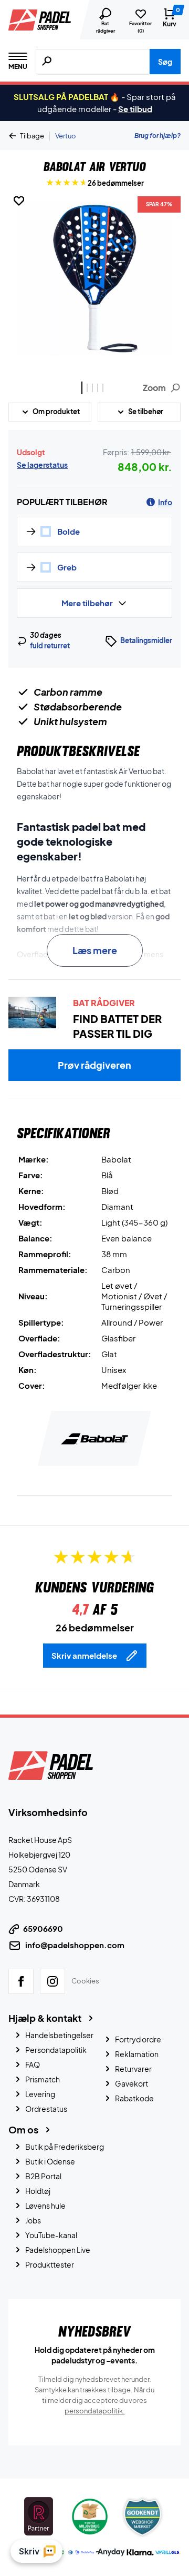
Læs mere (95, 950)
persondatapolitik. (95, 2410)
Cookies (85, 1980)
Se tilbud (135, 109)
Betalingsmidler (146, 640)
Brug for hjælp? (157, 136)
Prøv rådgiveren (94, 1065)
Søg (165, 62)
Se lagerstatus (42, 465)
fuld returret (50, 646)
